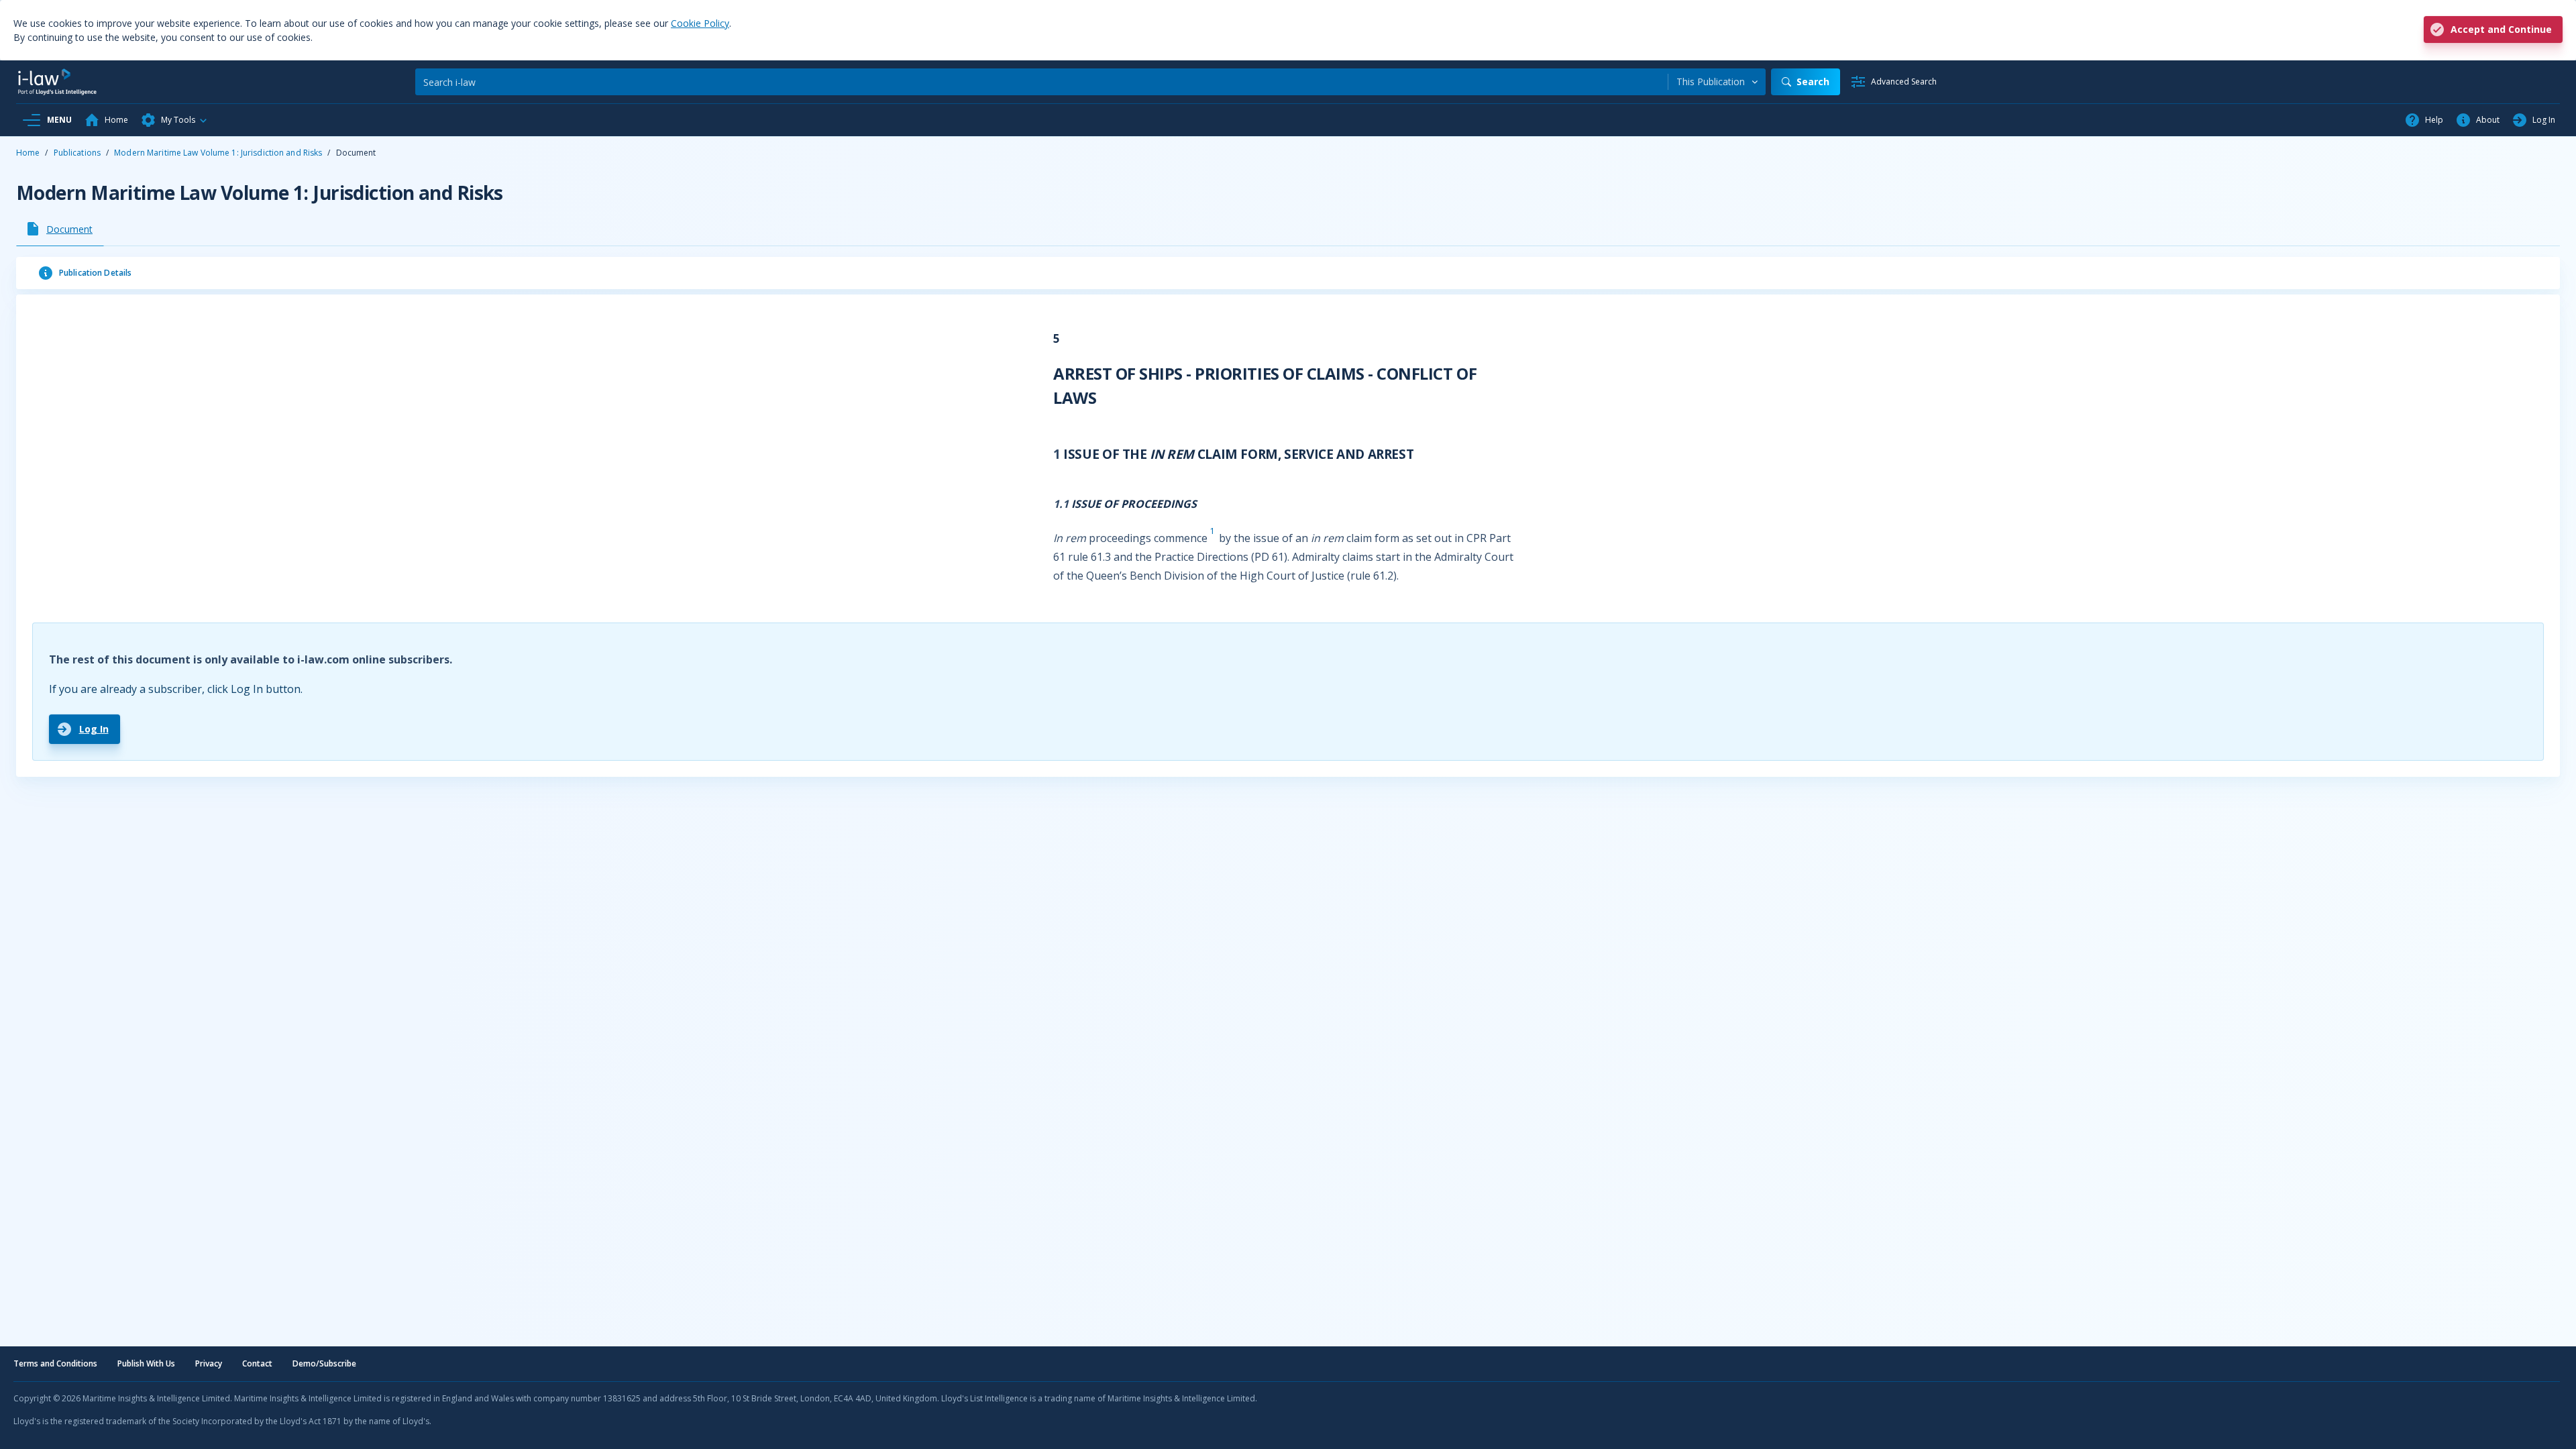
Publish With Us (146, 1363)
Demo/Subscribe (324, 1363)
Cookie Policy (700, 23)
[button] (174, 120)
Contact (257, 1363)
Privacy (209, 1363)
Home (28, 153)
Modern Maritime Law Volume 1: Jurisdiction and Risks (218, 153)
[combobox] (1717, 82)
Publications (77, 153)
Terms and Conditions (55, 1363)
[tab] (60, 229)
